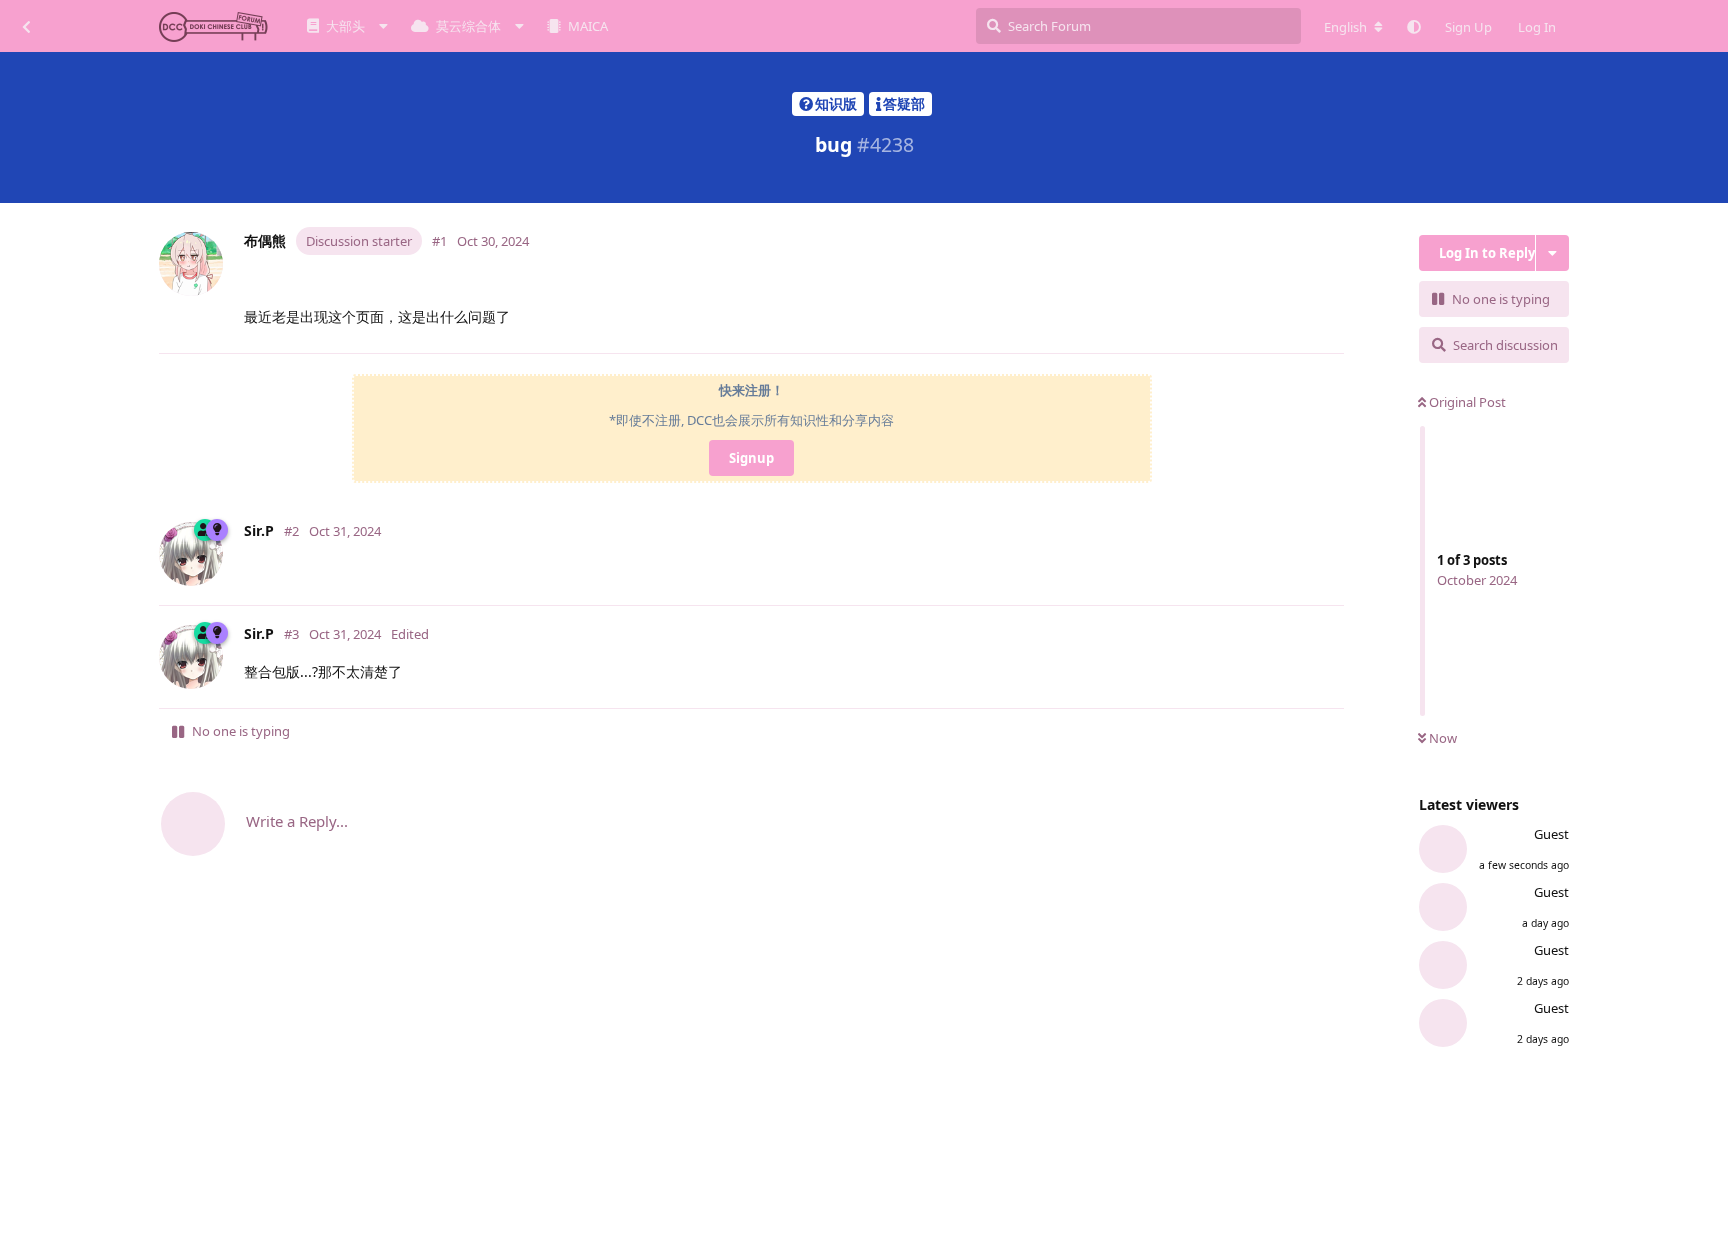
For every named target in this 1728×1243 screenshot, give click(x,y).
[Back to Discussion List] (26, 26)
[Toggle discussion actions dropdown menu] (1552, 253)
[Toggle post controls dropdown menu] (1333, 329)
